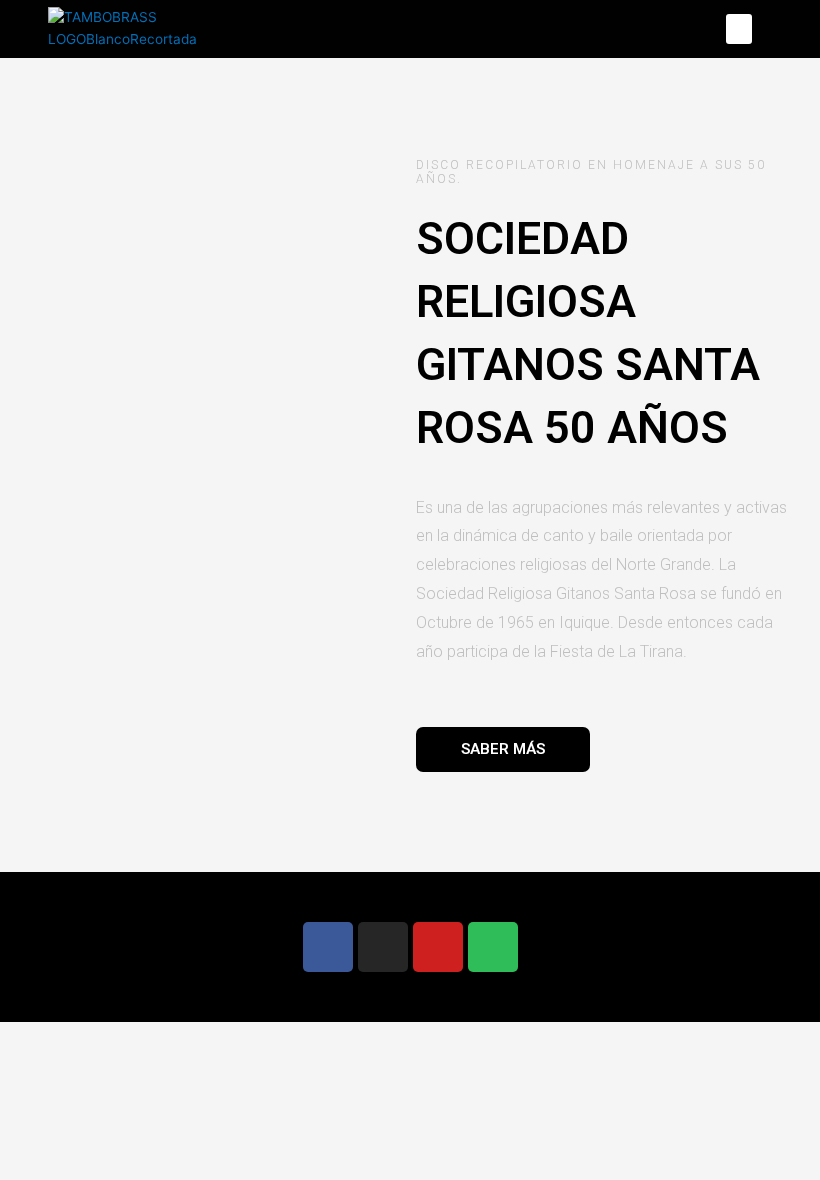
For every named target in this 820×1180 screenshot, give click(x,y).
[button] (739, 29)
